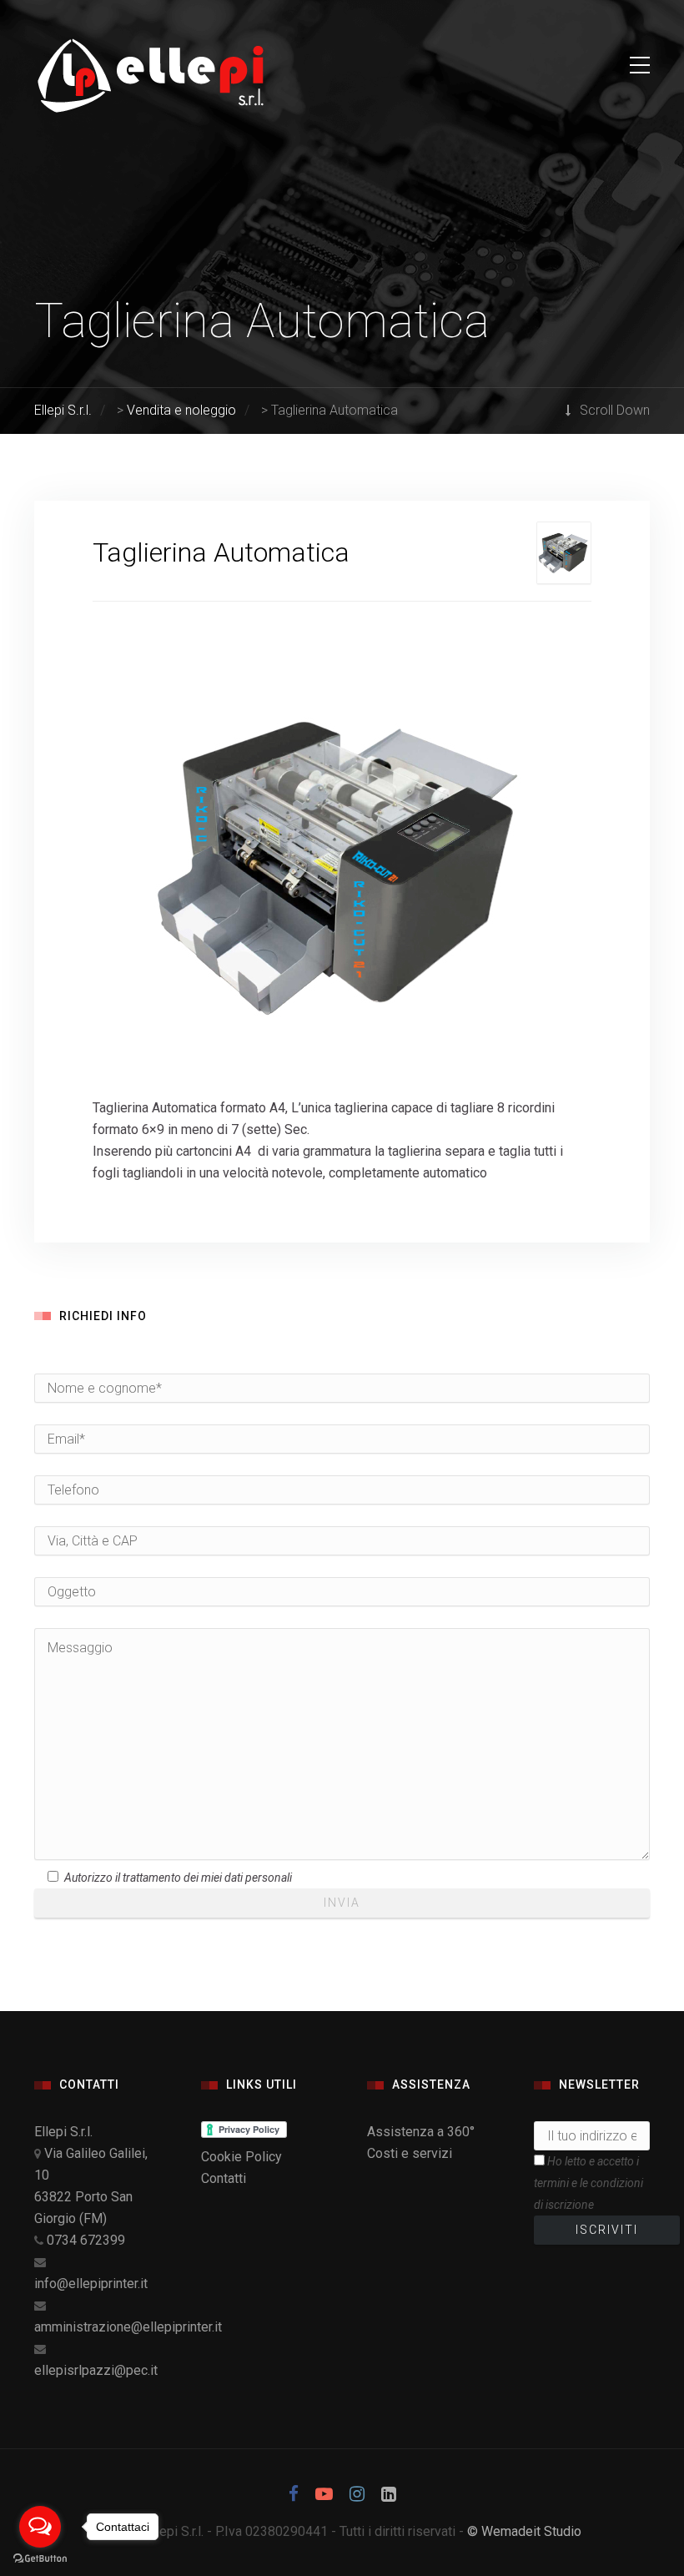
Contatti (224, 2178)
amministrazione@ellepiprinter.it (128, 2327)
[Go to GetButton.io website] (40, 2559)
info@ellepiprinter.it (91, 2284)
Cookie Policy (241, 2157)
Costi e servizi (410, 2153)
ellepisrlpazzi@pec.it (96, 2370)
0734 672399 (86, 2240)
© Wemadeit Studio (524, 2531)
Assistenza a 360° (421, 2132)
